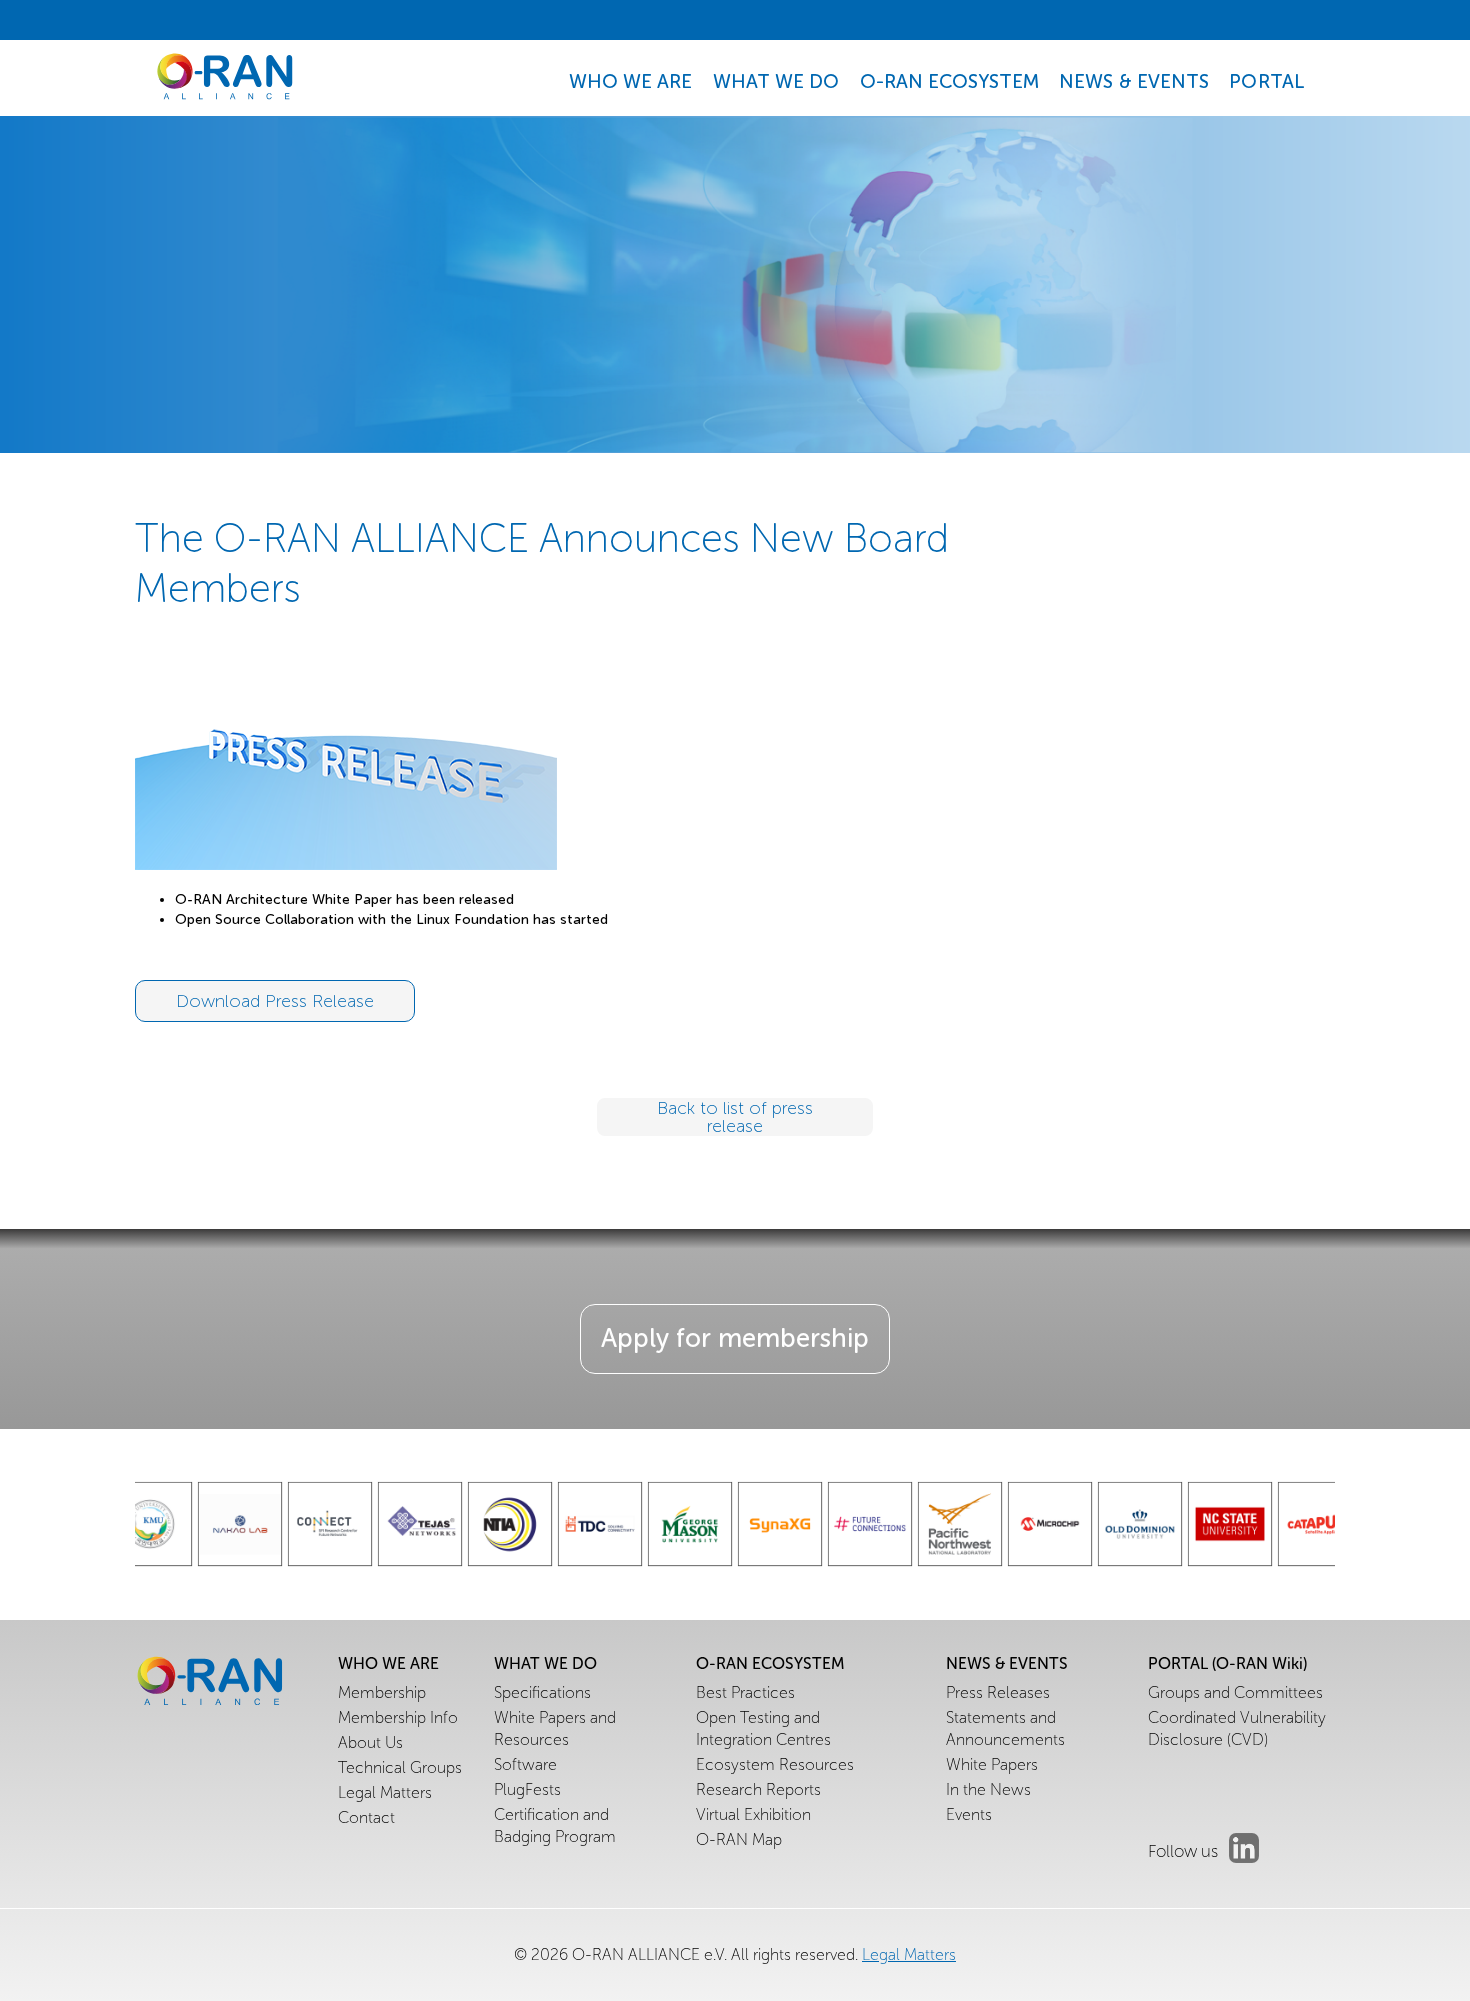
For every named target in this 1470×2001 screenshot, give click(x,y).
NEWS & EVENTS (1134, 82)
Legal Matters (909, 1954)
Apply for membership (735, 1338)
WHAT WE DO (776, 82)
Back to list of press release (735, 1117)
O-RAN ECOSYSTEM (950, 82)
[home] (225, 77)
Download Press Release (275, 1001)
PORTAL (1267, 82)
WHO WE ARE (631, 82)
